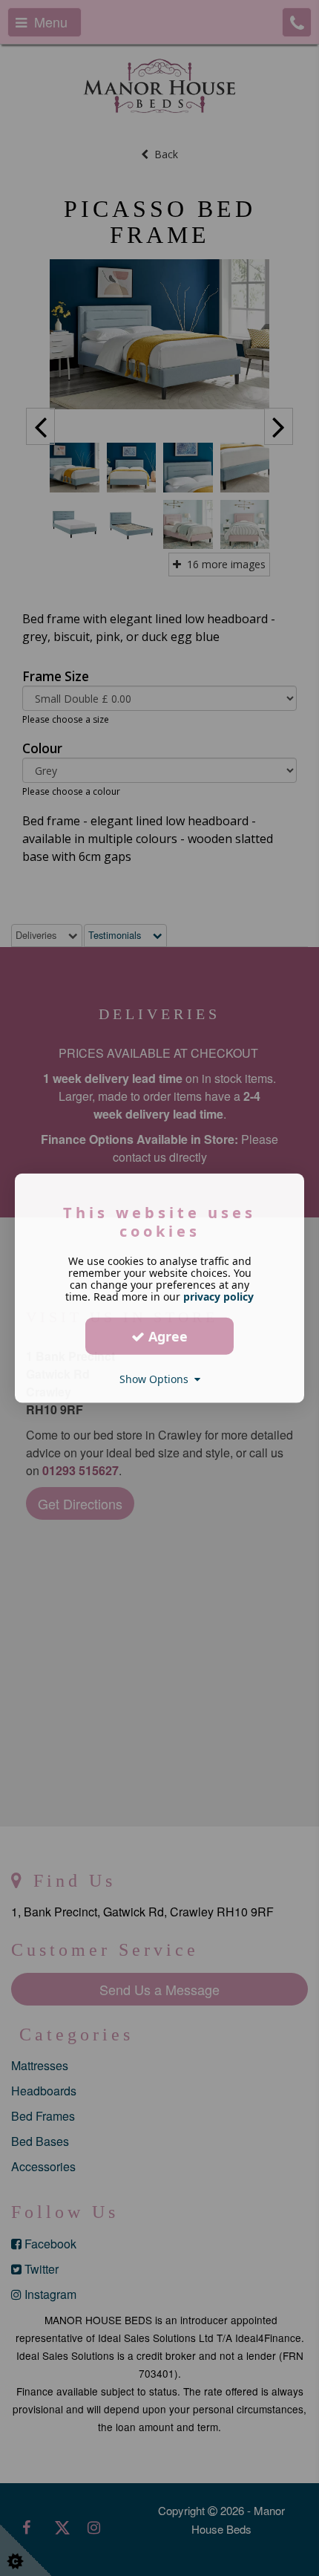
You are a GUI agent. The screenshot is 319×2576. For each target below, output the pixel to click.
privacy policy (218, 1297)
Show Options (157, 1379)
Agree (166, 1336)
